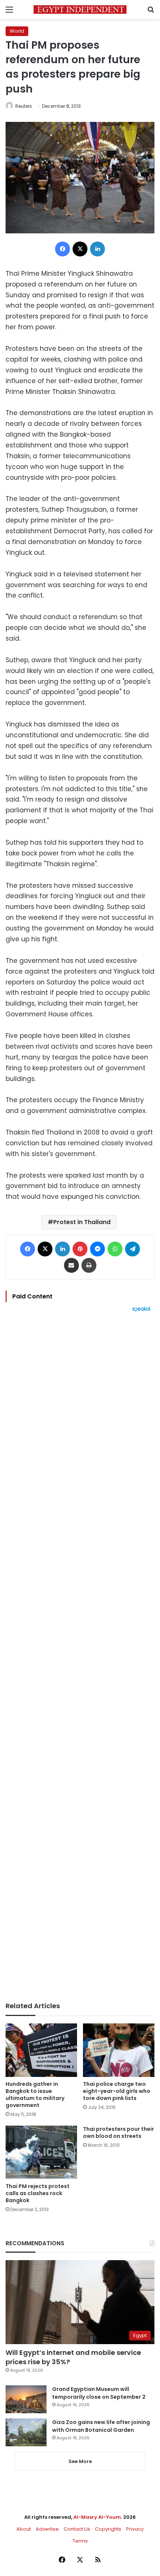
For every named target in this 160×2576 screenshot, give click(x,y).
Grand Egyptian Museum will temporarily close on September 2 (99, 2393)
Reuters (24, 106)
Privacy (135, 2529)
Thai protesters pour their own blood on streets (119, 2132)
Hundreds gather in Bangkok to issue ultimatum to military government (35, 2095)
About (24, 2529)
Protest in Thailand (82, 1222)
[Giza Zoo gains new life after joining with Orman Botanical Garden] (26, 2432)
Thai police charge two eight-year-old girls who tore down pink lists (117, 2091)
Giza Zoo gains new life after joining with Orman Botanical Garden (101, 2426)
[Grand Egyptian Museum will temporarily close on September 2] (26, 2399)
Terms (80, 2541)
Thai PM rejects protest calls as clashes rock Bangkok (38, 2193)
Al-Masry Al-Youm (97, 2517)
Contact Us (77, 2529)
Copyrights (108, 2529)
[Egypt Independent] (80, 9)
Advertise (47, 2529)
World (17, 31)
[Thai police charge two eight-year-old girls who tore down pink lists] (119, 2050)
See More (80, 2461)
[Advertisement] (80, 1657)
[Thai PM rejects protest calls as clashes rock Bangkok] (41, 2152)
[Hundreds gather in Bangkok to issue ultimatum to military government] (41, 2050)
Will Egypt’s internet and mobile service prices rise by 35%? (73, 2357)
